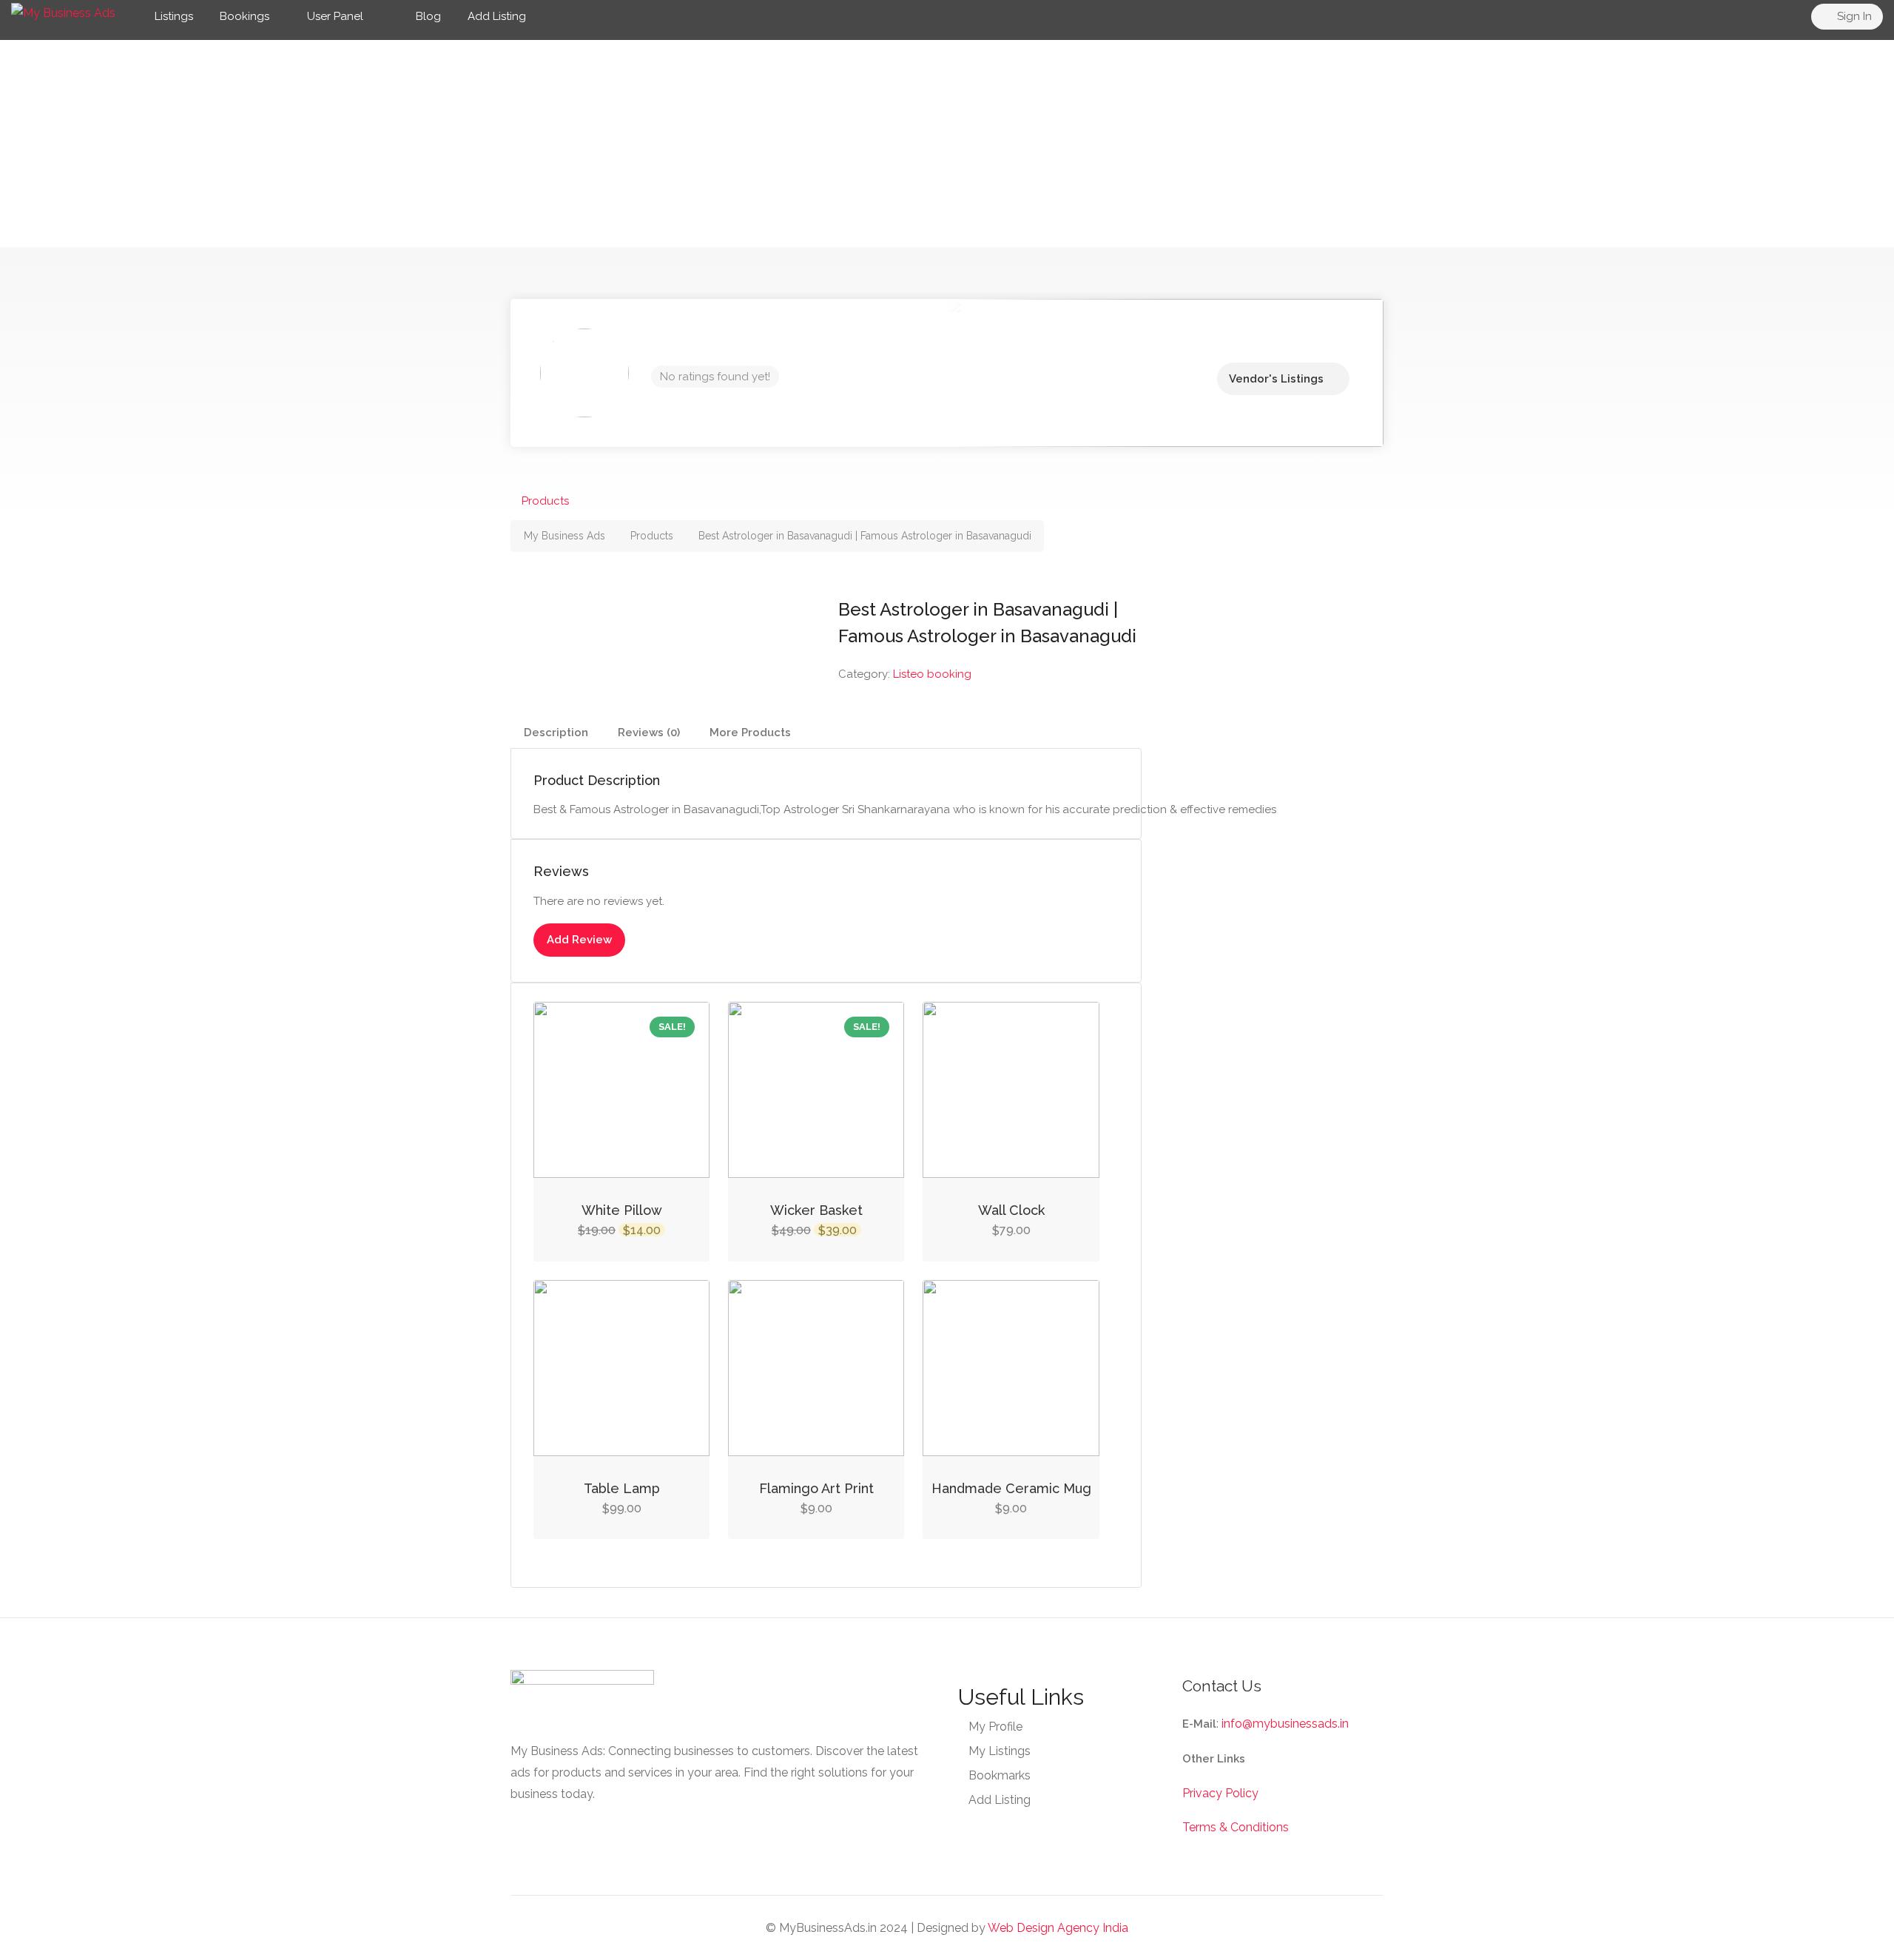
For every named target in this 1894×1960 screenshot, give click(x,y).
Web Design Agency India (1058, 1928)
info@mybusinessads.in (1285, 1724)
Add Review (579, 940)
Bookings (245, 16)
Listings (174, 16)
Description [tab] (556, 733)
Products (545, 501)
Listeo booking (932, 674)
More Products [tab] (750, 733)
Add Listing (497, 16)
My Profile (995, 1727)
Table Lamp (622, 1488)
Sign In (1853, 16)
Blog (427, 16)
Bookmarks (1000, 1775)
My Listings (1000, 1751)
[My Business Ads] (63, 12)
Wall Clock (1011, 1210)
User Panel (335, 16)
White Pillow (622, 1210)
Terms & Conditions (1236, 1827)
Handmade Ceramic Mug (1011, 1488)
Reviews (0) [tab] (649, 733)
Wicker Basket (816, 1210)
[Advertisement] (947, 144)
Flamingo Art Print (816, 1488)
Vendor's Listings (1276, 379)
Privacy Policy (1220, 1793)
